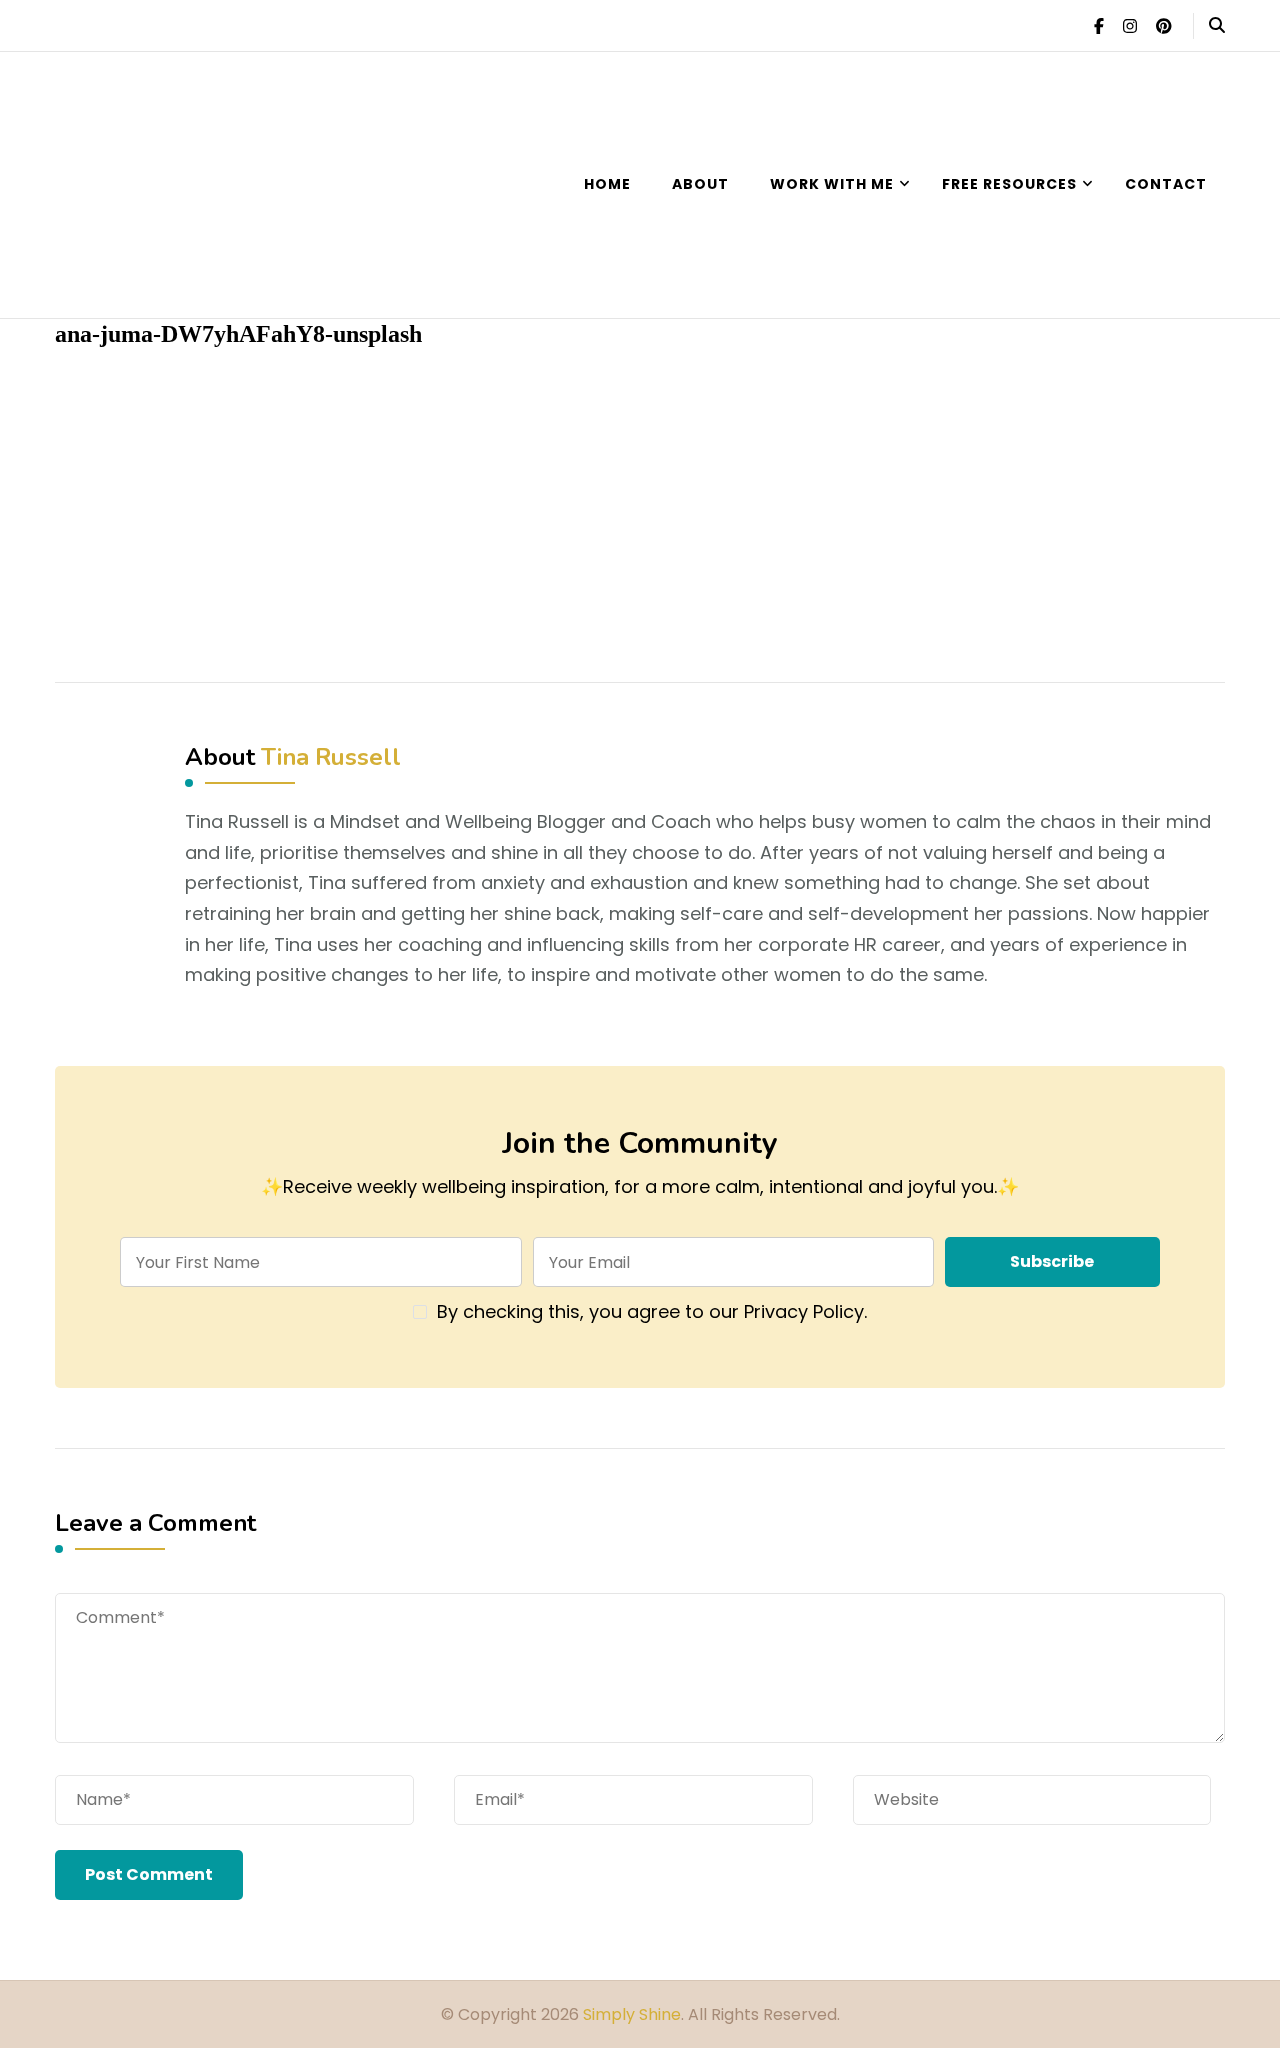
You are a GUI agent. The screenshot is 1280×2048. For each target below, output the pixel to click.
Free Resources (1009, 184)
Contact (1166, 184)
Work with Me (832, 184)
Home (607, 184)
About (700, 184)
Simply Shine (632, 2014)
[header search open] (1217, 26)
